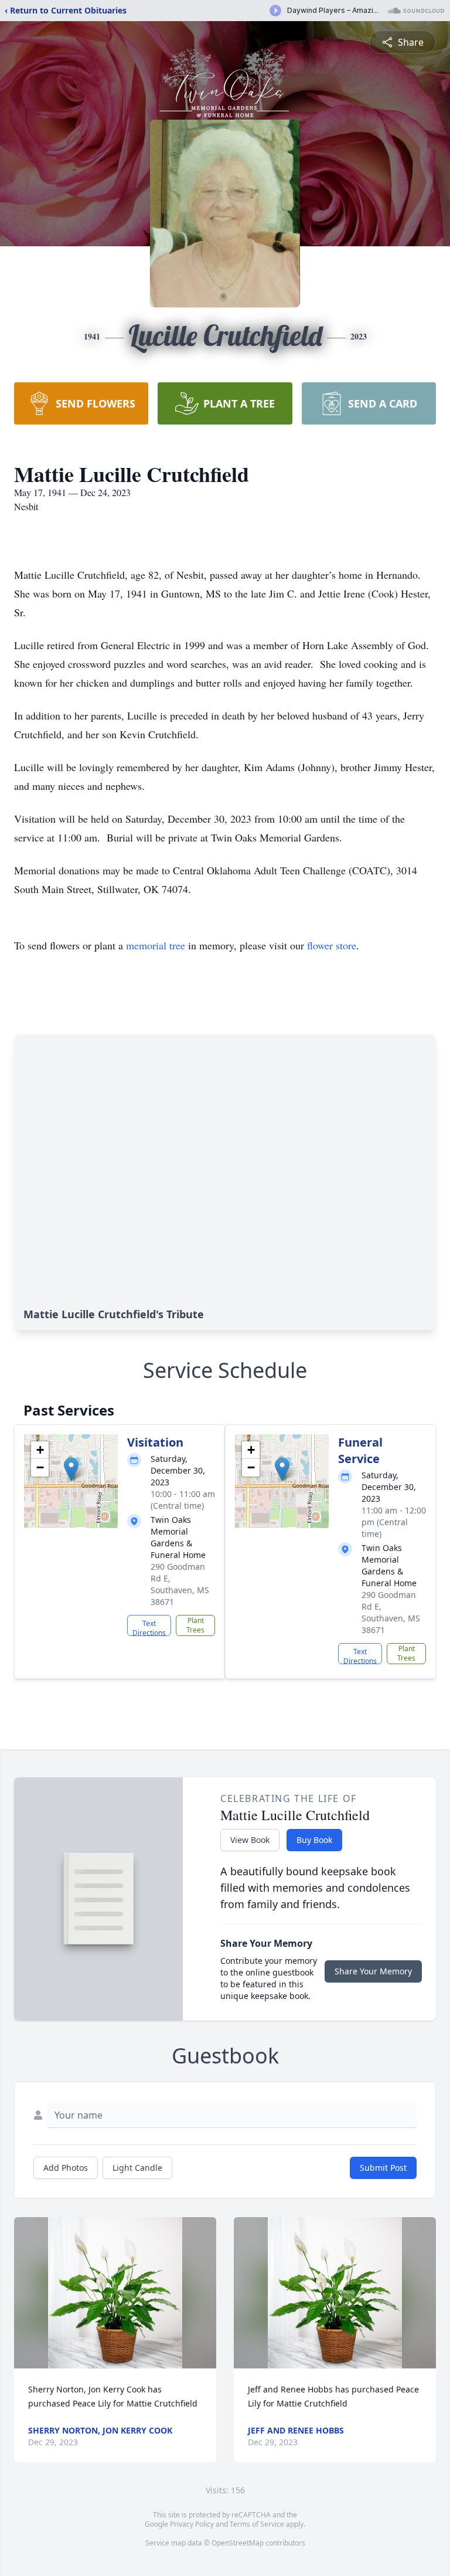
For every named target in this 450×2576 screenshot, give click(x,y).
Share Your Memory (373, 1971)
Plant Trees (195, 1625)
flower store (332, 945)
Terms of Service (257, 2524)
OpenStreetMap (238, 2543)
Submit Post (383, 2168)
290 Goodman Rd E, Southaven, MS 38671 (180, 1584)
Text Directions (149, 1627)
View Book (250, 1840)
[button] (71, 1469)
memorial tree (156, 945)
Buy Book (314, 1840)
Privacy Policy (192, 2524)
